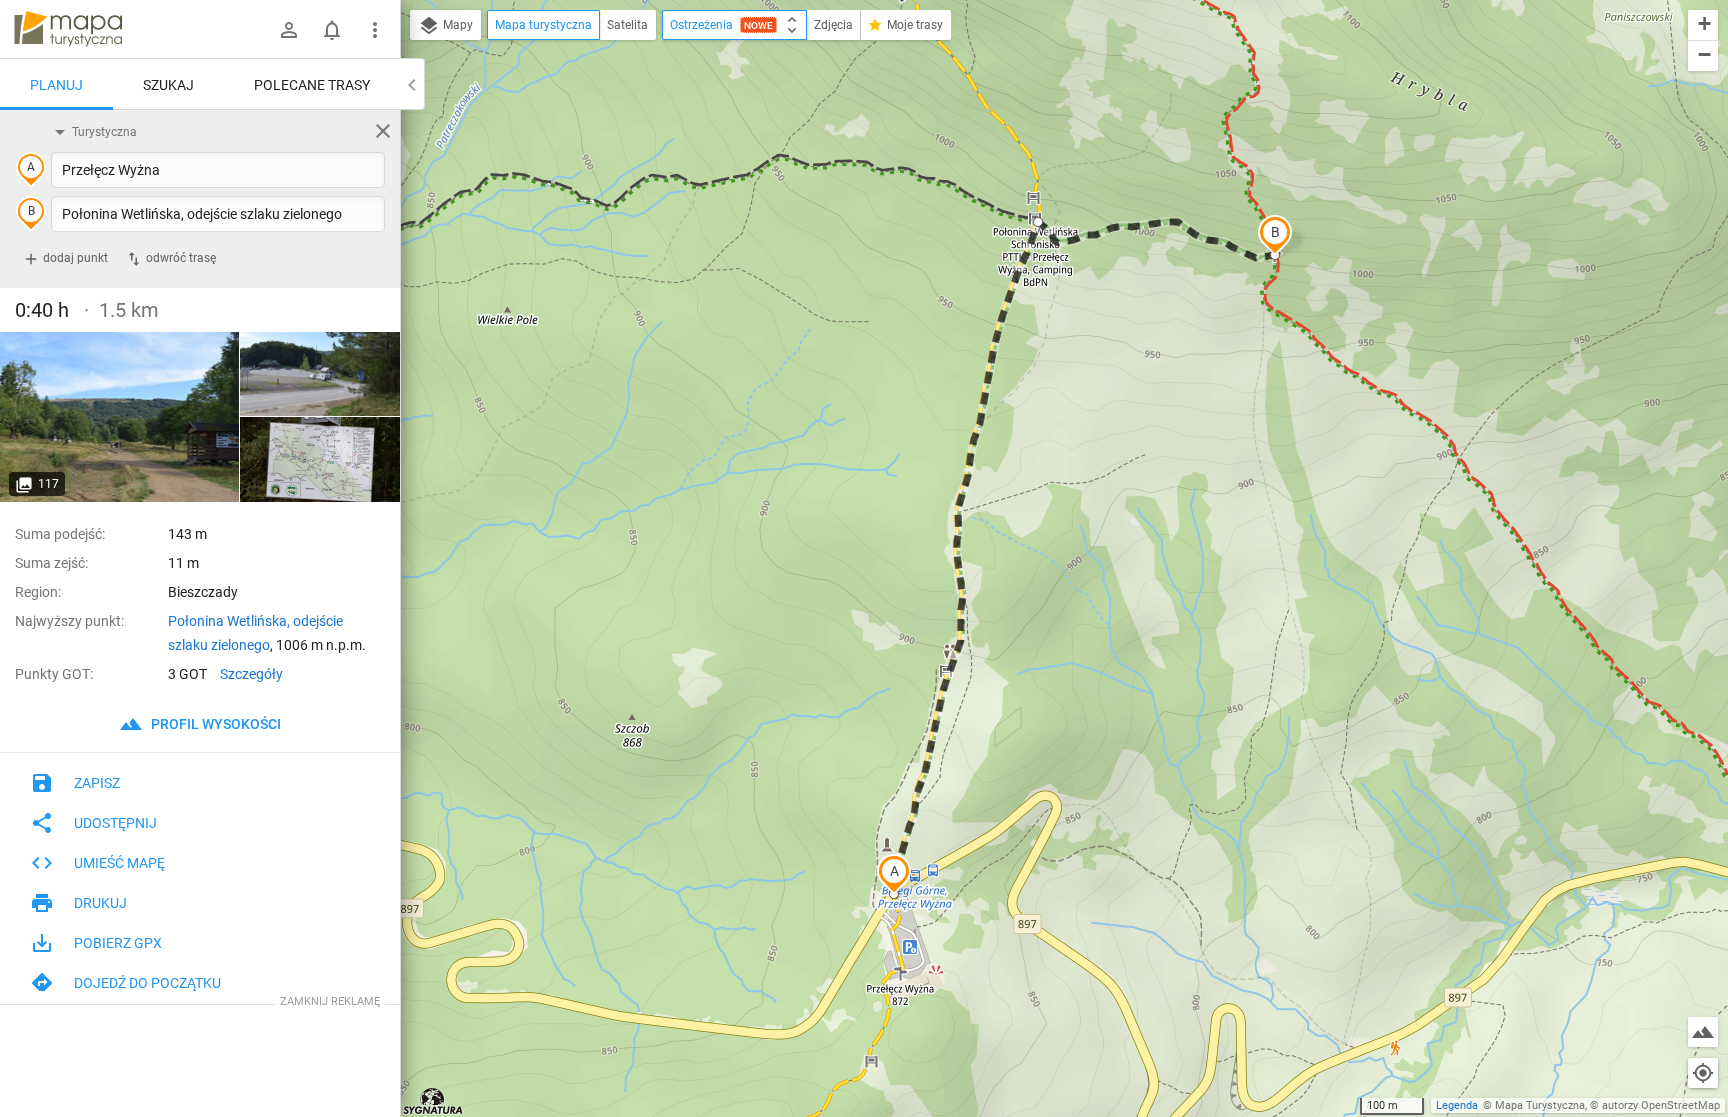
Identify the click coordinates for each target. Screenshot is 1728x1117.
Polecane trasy (312, 85)
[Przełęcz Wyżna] (120, 417)
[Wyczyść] (383, 131)
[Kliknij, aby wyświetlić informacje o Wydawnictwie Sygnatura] (433, 1101)
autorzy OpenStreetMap (1661, 1105)
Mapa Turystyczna (1540, 1105)
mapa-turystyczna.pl (68, 29)
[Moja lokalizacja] (1703, 1073)
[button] (894, 874)
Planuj (56, 85)
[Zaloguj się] (289, 30)
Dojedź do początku (147, 983)
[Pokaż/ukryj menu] (375, 30)
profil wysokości (214, 724)
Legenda (1457, 1105)
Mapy (456, 25)
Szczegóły (251, 674)
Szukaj (168, 85)
